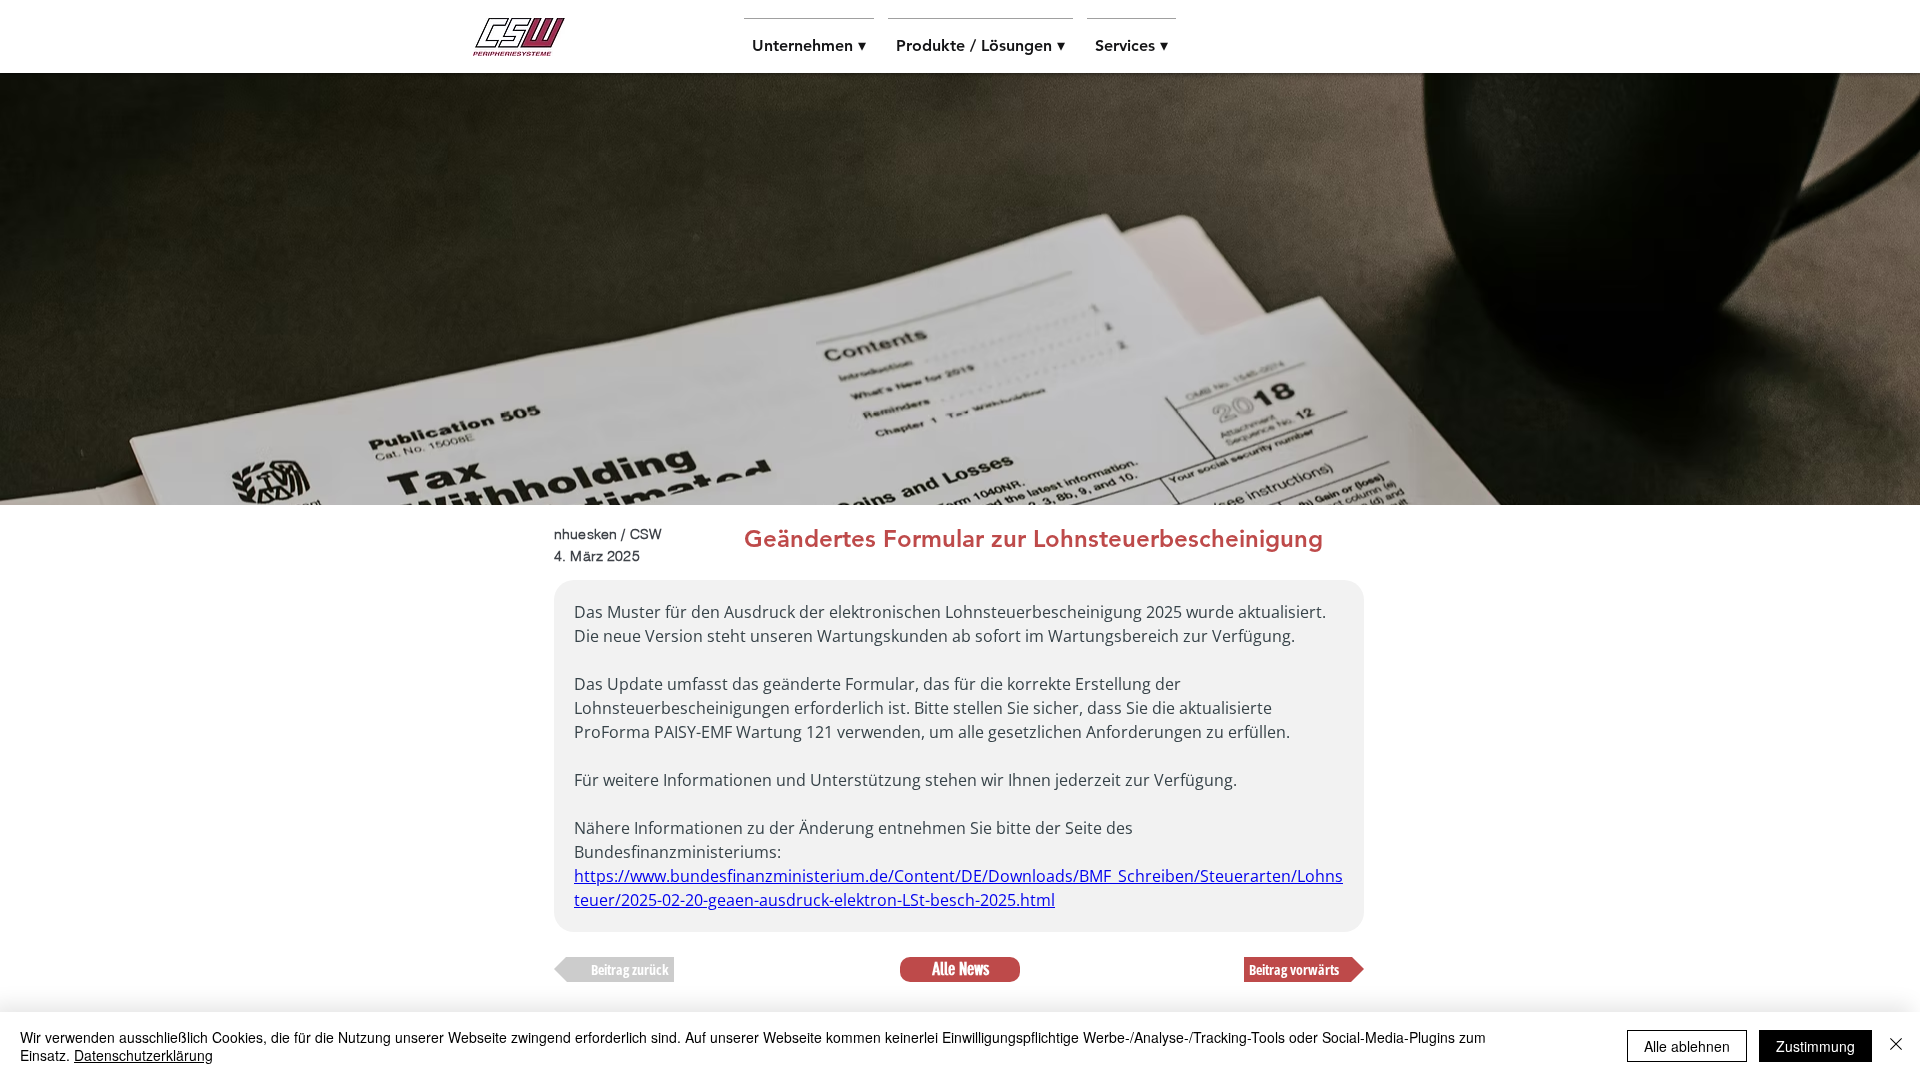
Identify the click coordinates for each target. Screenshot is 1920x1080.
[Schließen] (1896, 1046)
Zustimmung (1815, 1046)
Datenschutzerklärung (143, 1055)
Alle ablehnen (1687, 1046)
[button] (809, 37)
